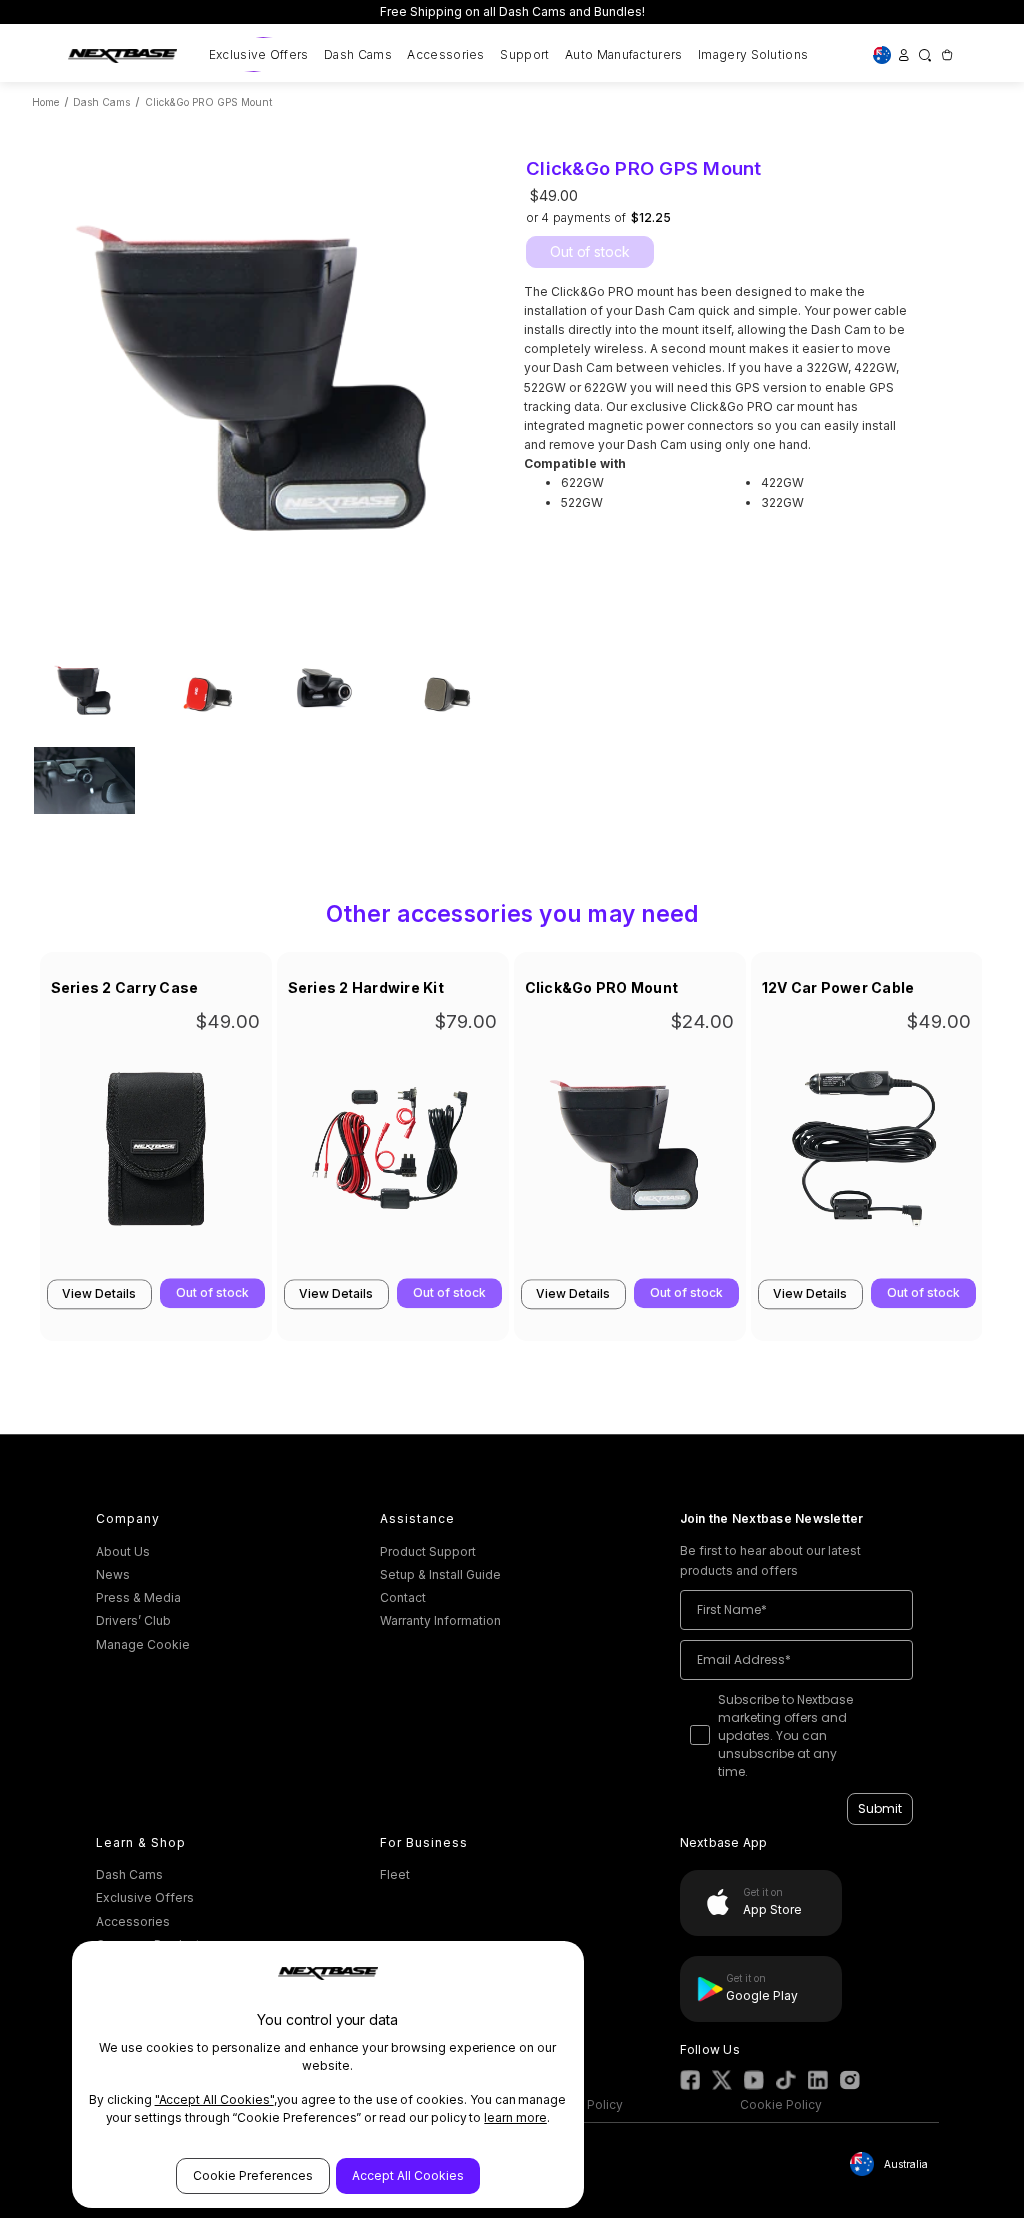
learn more (515, 2117)
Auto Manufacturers (623, 54)
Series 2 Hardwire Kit (366, 987)
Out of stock (590, 251)
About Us (123, 1551)
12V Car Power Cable (838, 987)
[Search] (924, 54)
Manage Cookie (143, 1644)
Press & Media (138, 1597)
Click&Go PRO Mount (602, 987)
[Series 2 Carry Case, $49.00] (156, 1154)
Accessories (445, 54)
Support (524, 54)
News (113, 1574)
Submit (880, 1808)
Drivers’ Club (133, 1620)
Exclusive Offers (259, 54)
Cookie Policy (781, 2104)
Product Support (428, 1551)
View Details (99, 1293)
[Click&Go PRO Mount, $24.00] (630, 1154)
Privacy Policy (582, 2104)
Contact (403, 1597)
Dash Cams (358, 54)
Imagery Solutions (753, 54)
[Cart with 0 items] (945, 54)
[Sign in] (903, 54)
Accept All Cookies (408, 2175)
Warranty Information (440, 1620)
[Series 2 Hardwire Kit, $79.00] (393, 1154)
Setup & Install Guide (440, 1574)
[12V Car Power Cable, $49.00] (867, 1154)
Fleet (395, 1874)
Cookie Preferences (253, 2175)
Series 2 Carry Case (125, 987)
